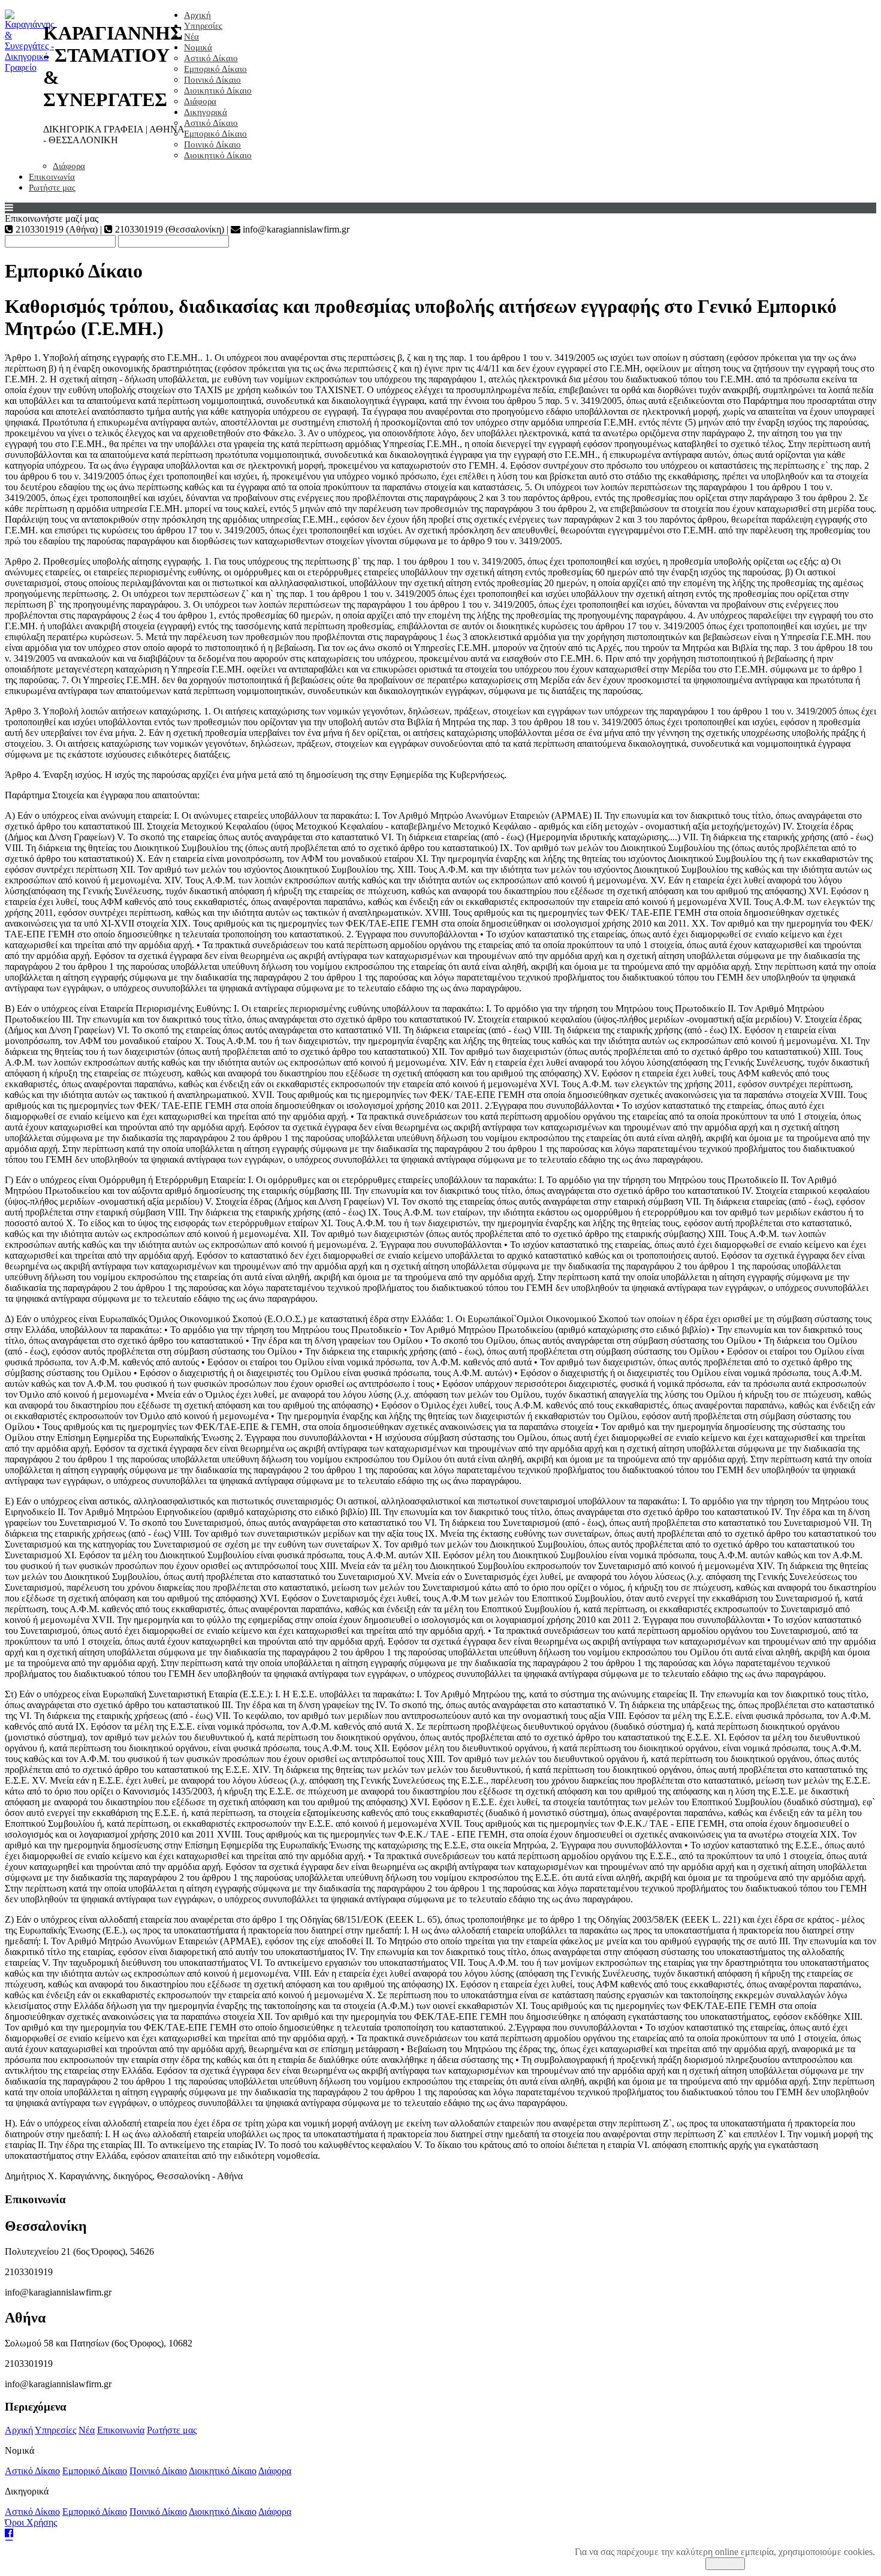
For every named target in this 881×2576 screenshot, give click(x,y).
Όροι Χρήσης (31, 2522)
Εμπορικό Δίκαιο (215, 69)
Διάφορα (200, 101)
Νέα (191, 37)
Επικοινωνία (52, 177)
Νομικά (198, 47)
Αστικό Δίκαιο (211, 58)
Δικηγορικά (206, 112)
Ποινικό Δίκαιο (212, 80)
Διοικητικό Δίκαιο (218, 91)
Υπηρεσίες (203, 26)
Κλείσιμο (725, 2564)
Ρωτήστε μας (52, 188)
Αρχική (197, 15)
